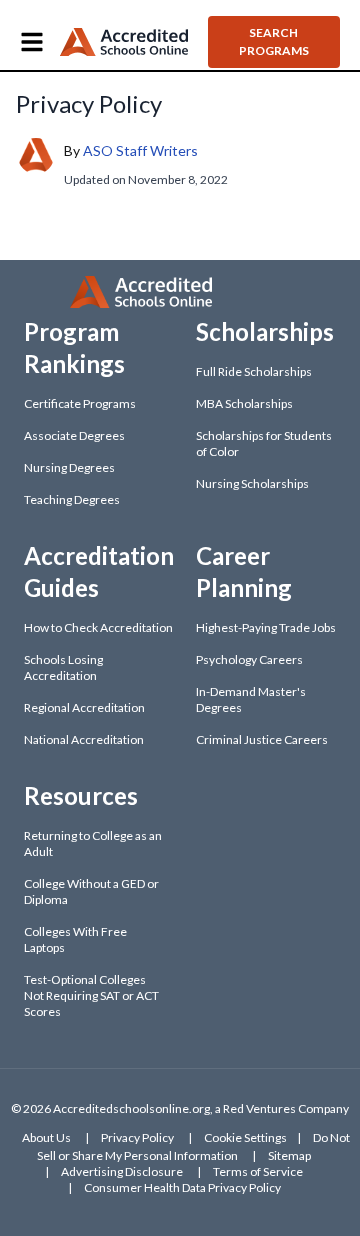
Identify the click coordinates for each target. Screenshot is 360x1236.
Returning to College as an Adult (93, 843)
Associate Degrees (74, 435)
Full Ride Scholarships (254, 371)
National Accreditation (84, 739)
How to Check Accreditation (98, 627)
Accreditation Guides (99, 571)
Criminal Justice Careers (262, 739)
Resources (81, 795)
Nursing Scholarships (252, 483)
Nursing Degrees (69, 467)
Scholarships (265, 331)
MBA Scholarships (244, 403)
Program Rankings (74, 347)
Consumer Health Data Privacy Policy (182, 1187)
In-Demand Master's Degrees (251, 699)
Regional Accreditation (84, 707)
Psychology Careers (249, 659)
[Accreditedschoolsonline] (124, 42)
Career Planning (244, 571)
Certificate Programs (80, 403)
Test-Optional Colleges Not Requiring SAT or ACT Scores (91, 995)
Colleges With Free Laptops (75, 939)
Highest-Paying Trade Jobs (266, 627)
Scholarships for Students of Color (264, 443)
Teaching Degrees (72, 499)
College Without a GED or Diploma (91, 891)
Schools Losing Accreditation (63, 667)
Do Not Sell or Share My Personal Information (193, 1146)
